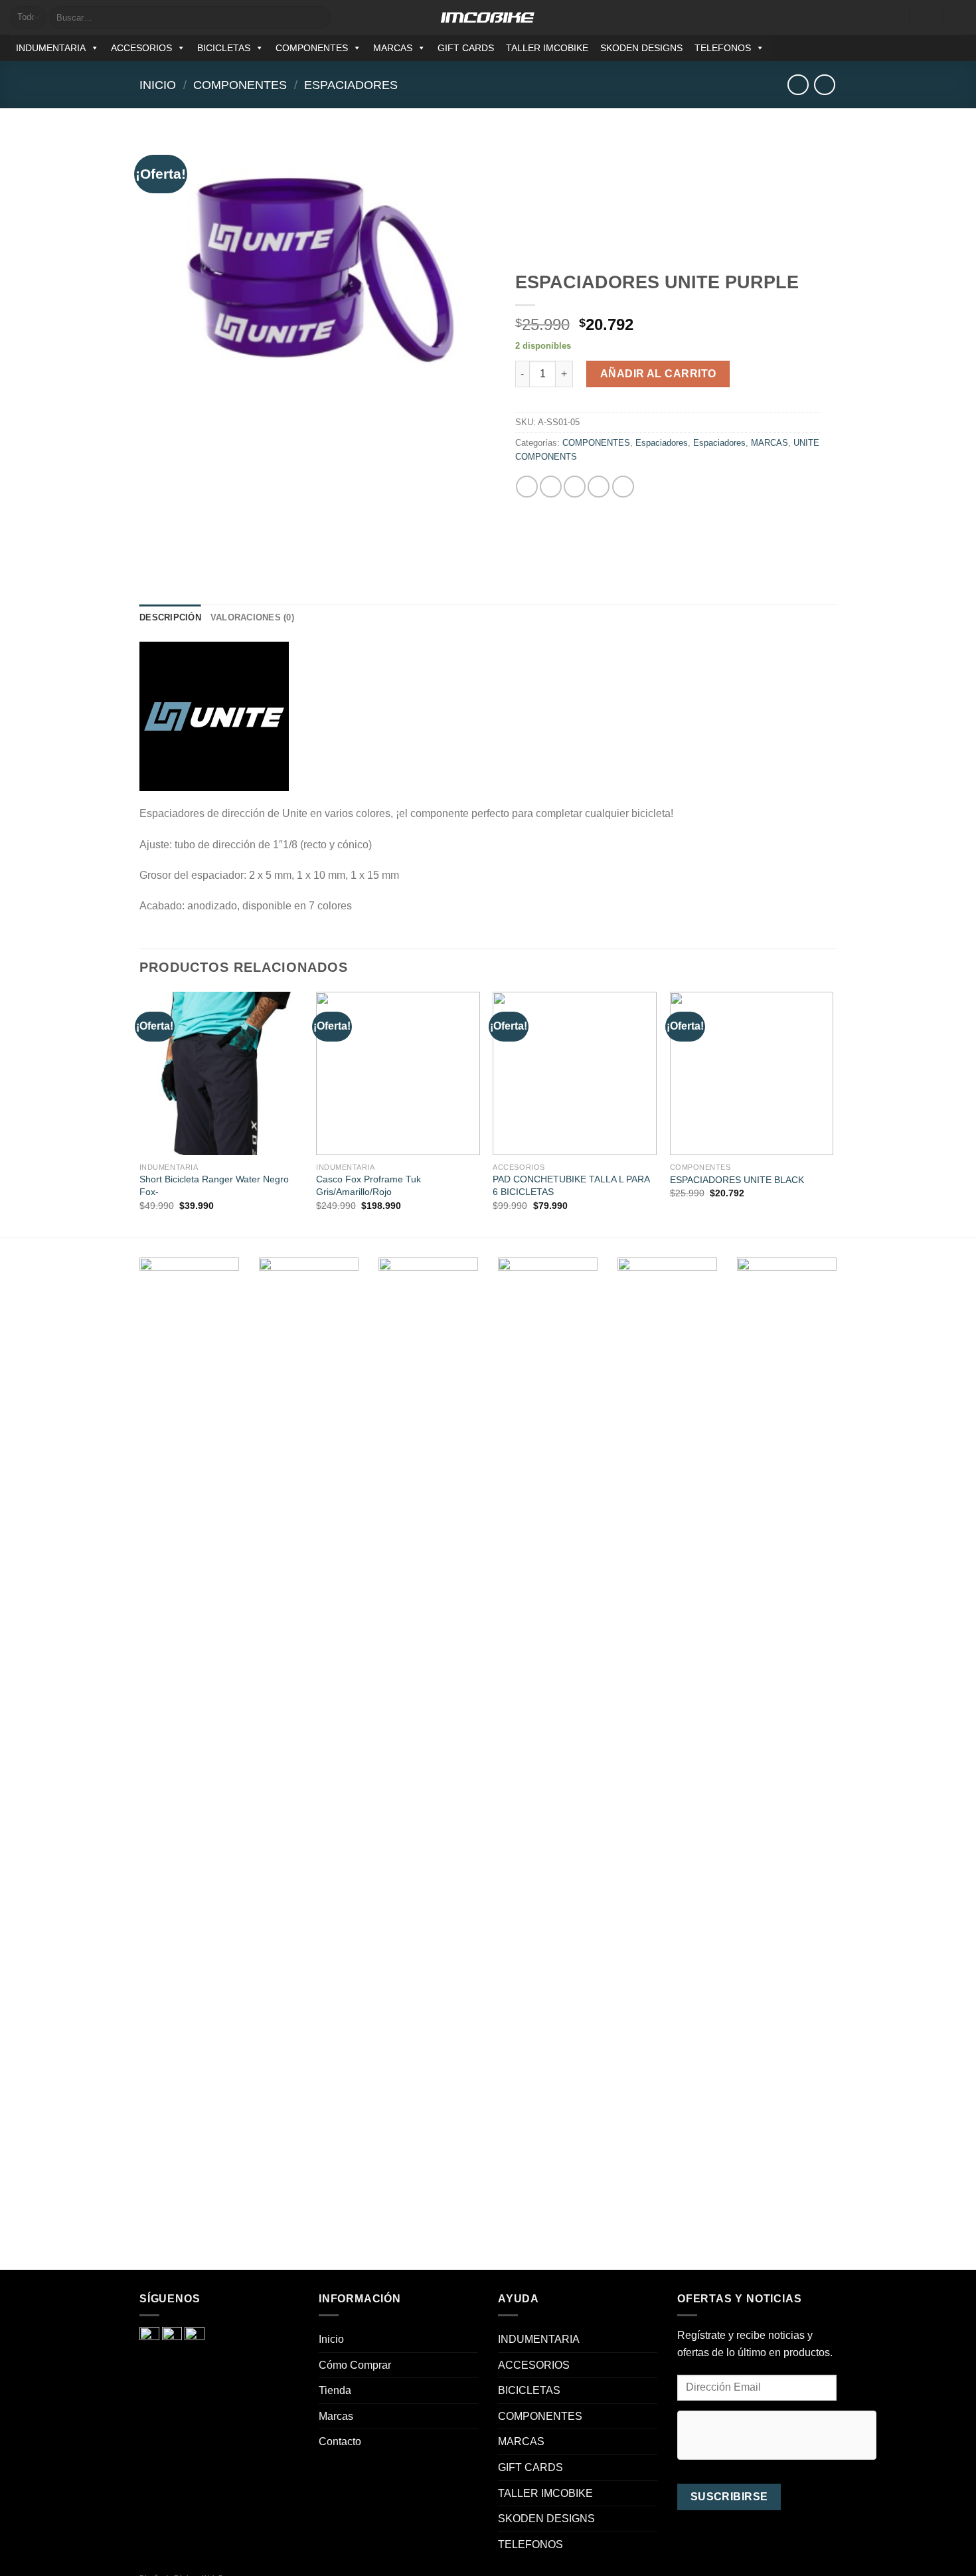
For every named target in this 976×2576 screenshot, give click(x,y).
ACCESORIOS (141, 48)
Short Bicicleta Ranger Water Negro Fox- (214, 1185)
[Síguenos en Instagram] (940, 48)
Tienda (335, 2390)
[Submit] (318, 17)
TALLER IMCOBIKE (547, 48)
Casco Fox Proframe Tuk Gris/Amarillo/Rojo (368, 1185)
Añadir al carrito (658, 374)
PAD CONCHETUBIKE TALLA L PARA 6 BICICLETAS (571, 1185)
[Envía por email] (575, 487)
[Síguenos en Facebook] (923, 48)
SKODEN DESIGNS (641, 48)
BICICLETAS (224, 48)
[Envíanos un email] (957, 48)
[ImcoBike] (488, 17)
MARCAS (393, 48)
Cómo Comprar (355, 2365)
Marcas (336, 2416)
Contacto (340, 2441)
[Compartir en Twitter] (551, 487)
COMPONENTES (312, 48)
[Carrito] (959, 17)
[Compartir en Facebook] (527, 487)
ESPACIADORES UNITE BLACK (737, 1180)
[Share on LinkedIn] (623, 487)
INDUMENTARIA (51, 48)
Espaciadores (351, 85)
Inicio (158, 85)
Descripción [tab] (170, 617)
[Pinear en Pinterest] (599, 487)
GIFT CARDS (466, 48)
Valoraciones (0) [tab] (252, 617)
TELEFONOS (723, 48)
